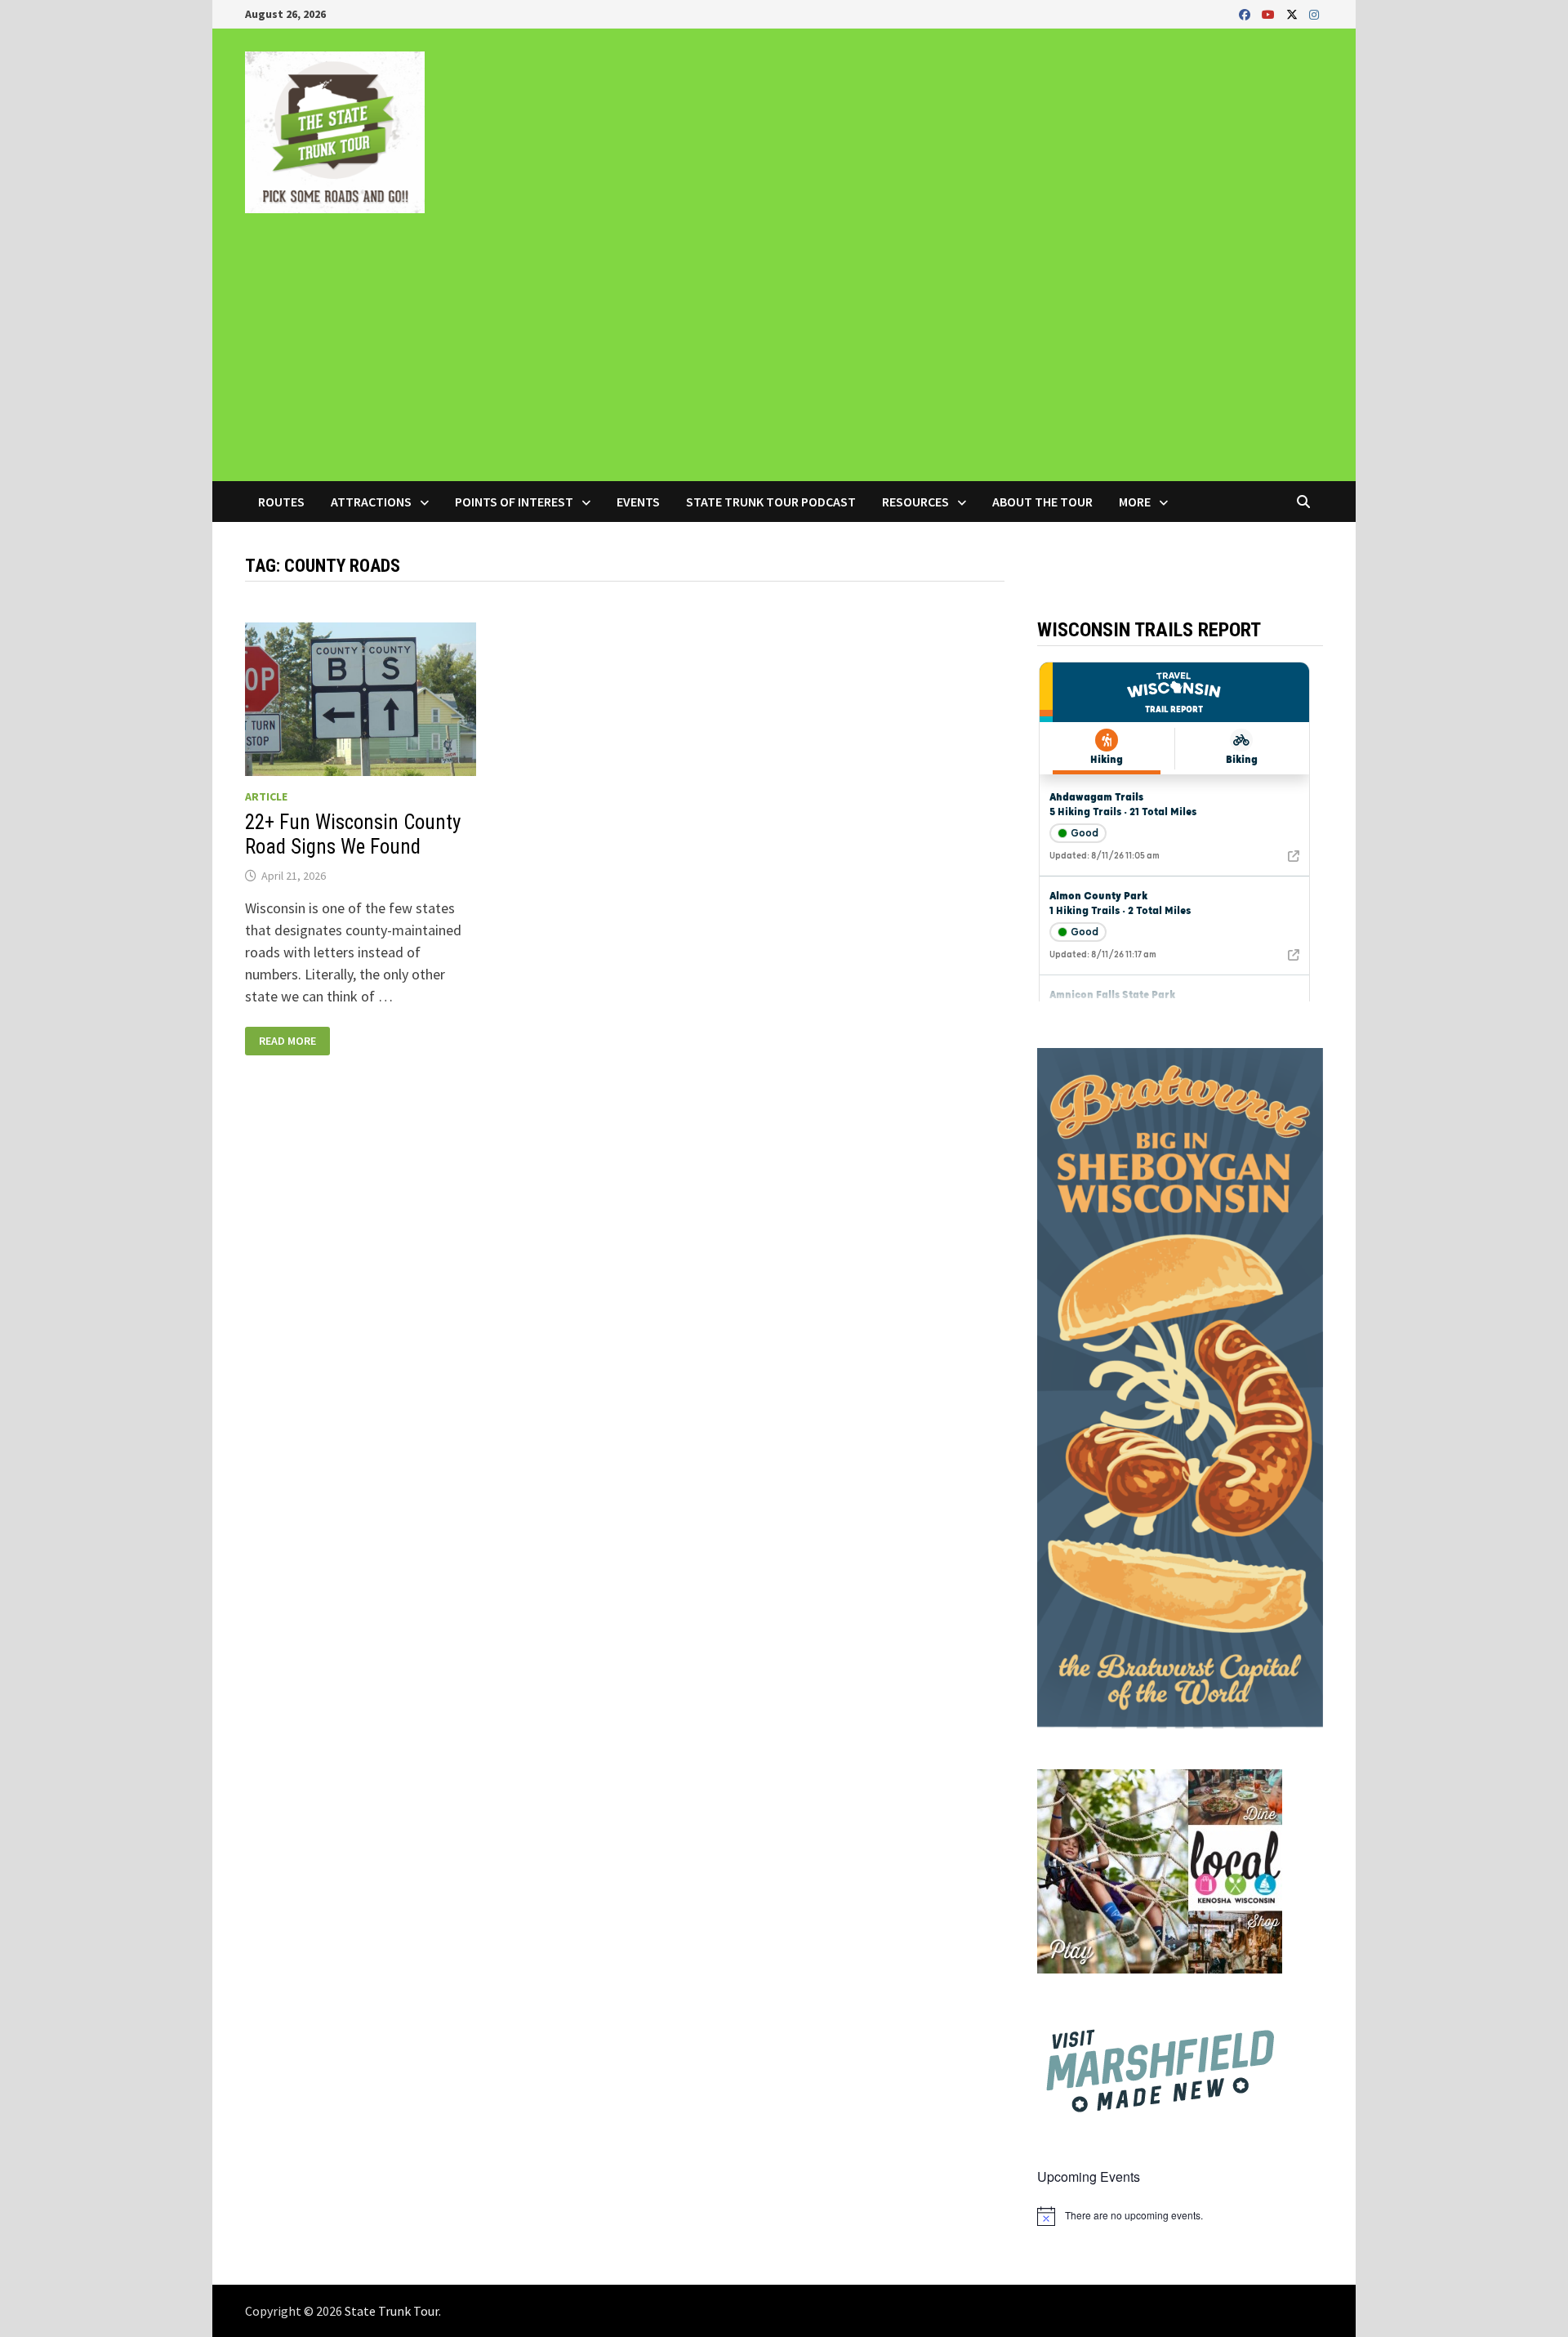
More (1135, 502)
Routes (281, 502)
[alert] (1180, 2216)
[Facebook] (1246, 13)
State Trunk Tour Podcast (771, 502)
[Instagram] (1314, 13)
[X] (1294, 13)
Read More (287, 1041)
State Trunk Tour (392, 2311)
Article (266, 796)
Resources (915, 502)
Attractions (371, 502)
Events (638, 502)
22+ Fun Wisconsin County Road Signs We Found (353, 834)
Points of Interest (514, 502)
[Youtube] (1270, 13)
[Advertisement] (784, 359)
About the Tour (1042, 502)
